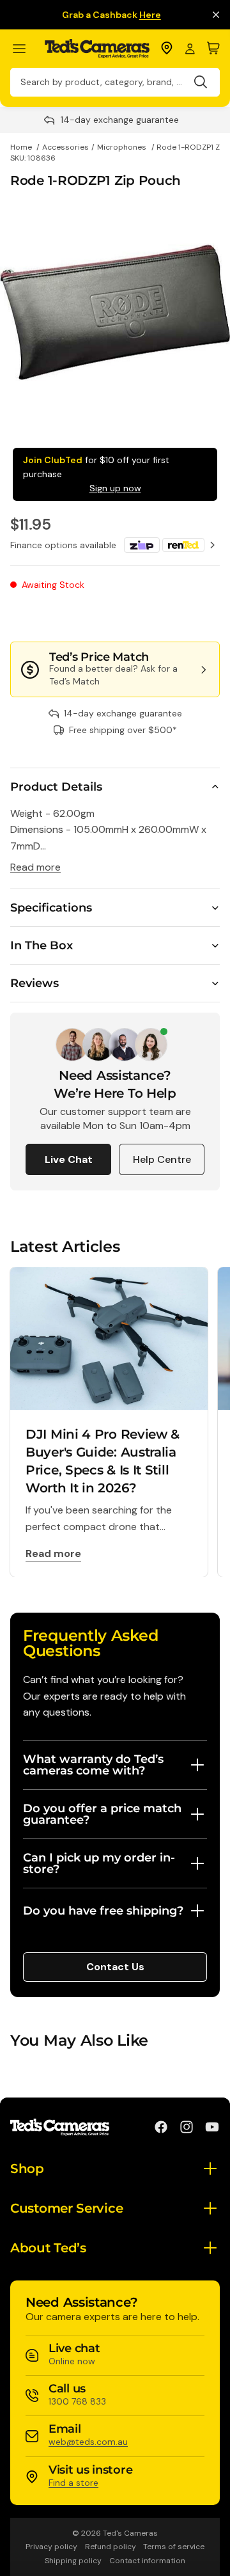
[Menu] (25, 49)
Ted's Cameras (130, 2533)
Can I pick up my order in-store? (99, 1863)
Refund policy (111, 2547)
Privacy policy (51, 2547)
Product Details (56, 787)
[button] (177, 616)
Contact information (147, 2561)
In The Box (42, 945)
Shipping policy (73, 2561)
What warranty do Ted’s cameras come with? (93, 1765)
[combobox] (115, 82)
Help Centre (162, 1159)
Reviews (34, 983)
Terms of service (174, 2547)
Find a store (73, 2483)
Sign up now (115, 488)
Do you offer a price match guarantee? (102, 1814)
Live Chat (69, 1159)
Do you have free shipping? (103, 1911)
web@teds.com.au (88, 2442)
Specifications (51, 908)
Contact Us (115, 1967)
